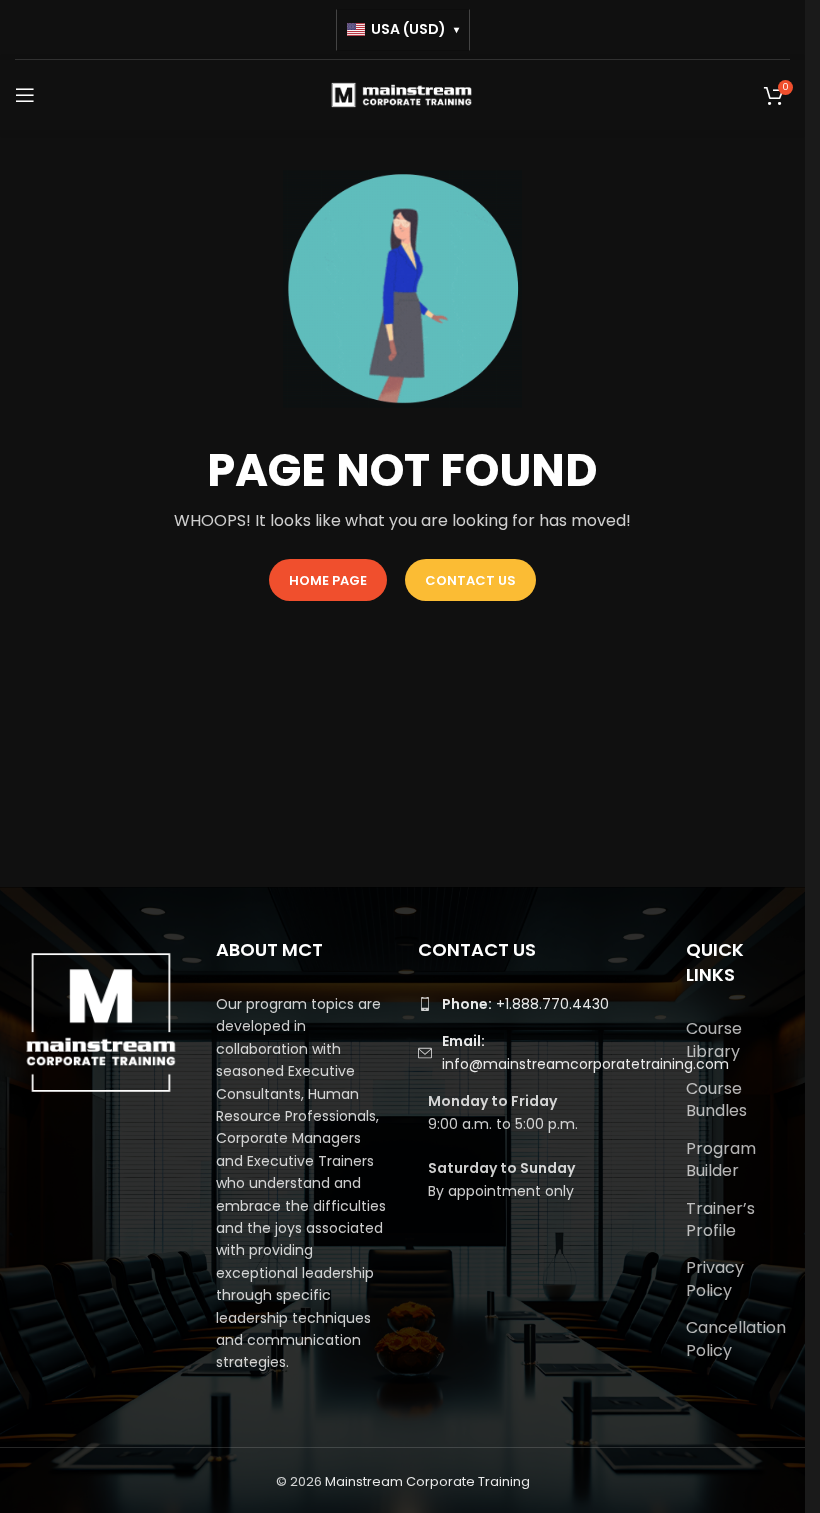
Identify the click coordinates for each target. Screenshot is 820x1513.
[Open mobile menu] (25, 95)
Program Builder (721, 1159)
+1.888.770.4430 (525, 1004)
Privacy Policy (715, 1278)
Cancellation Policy (736, 1338)
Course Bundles (716, 1099)
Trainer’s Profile (720, 1219)
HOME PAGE (328, 580)
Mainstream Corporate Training (427, 1481)
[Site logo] (403, 93)
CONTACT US (470, 580)
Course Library (714, 1039)
